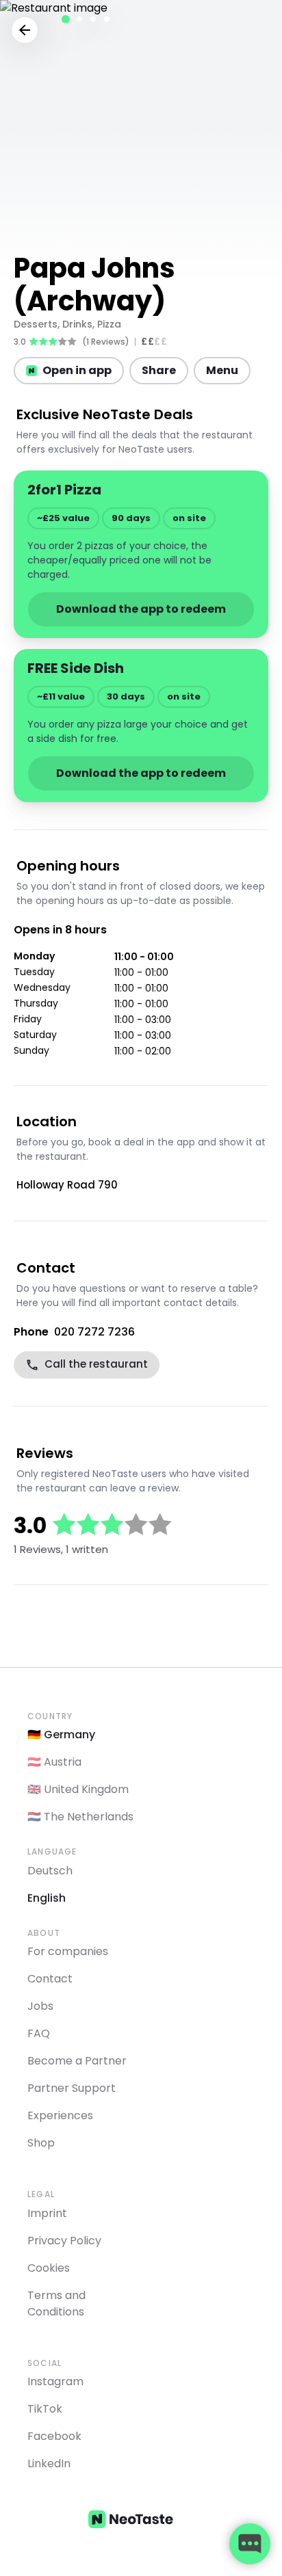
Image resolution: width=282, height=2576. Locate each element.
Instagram (55, 2381)
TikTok (45, 2409)
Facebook (54, 2436)
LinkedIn (49, 2464)
